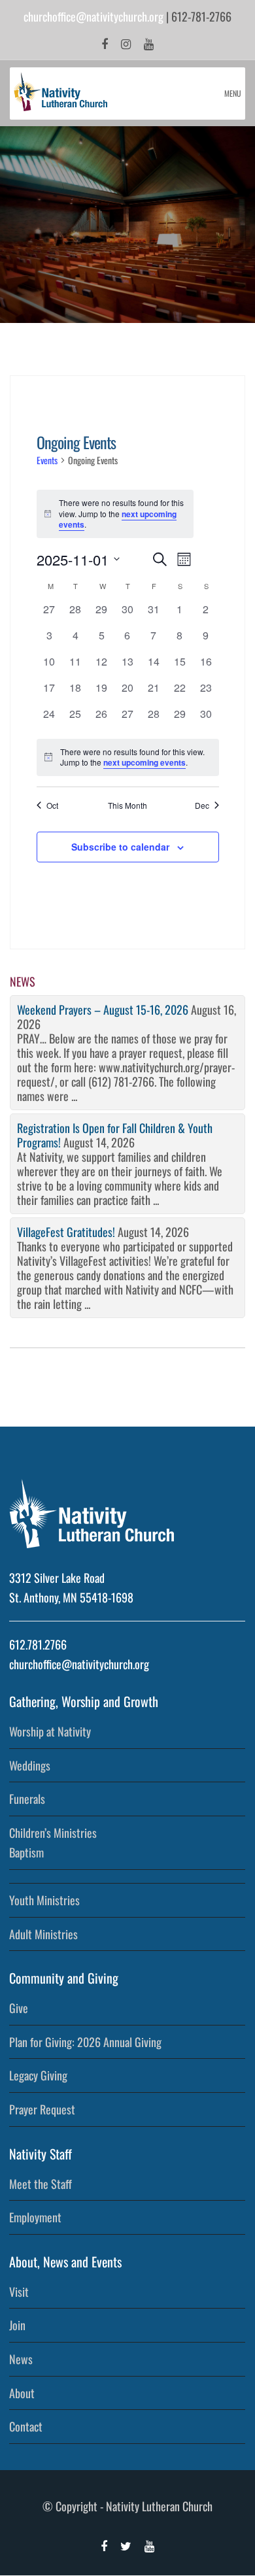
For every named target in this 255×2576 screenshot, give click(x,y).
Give (19, 2008)
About (22, 2393)
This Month (127, 805)
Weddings (30, 1765)
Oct (52, 805)
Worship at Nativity (50, 1731)
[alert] (128, 757)
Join (17, 2325)
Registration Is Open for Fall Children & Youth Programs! (115, 1135)
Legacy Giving (38, 2075)
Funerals (27, 1799)
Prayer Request (42, 2109)
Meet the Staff (41, 2184)
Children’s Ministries (53, 1833)
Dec (202, 805)
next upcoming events (144, 762)
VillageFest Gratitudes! (66, 1232)
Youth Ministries (44, 1900)
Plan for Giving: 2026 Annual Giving (85, 2042)
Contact (26, 2426)
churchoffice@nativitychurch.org (93, 16)
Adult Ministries (43, 1934)
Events (47, 460)
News (21, 2359)
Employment (35, 2217)
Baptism (26, 1852)
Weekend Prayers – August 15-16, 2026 (103, 1009)
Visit (19, 2292)
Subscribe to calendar (120, 847)
